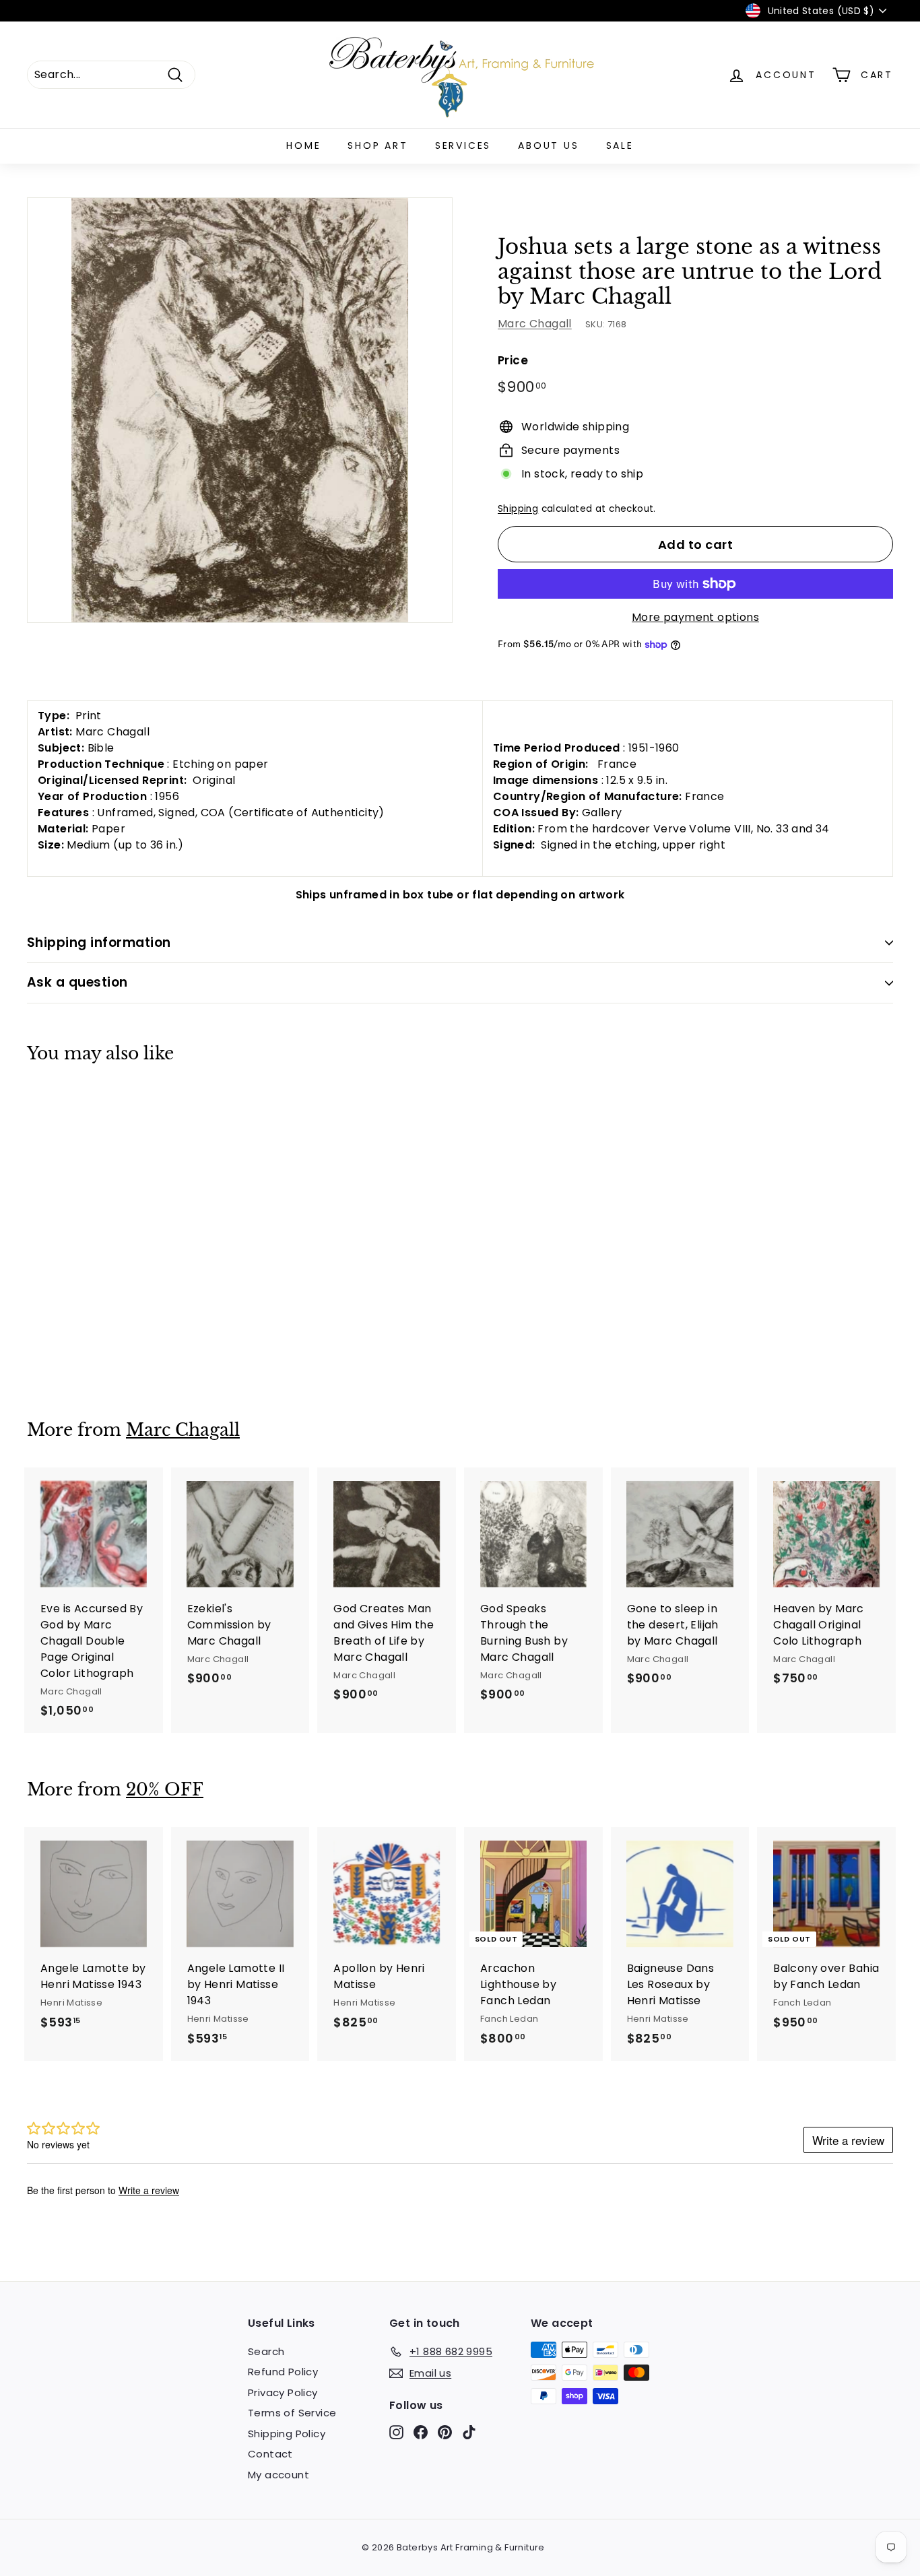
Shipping (518, 509)
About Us (548, 145)
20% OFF (165, 1790)
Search (266, 2351)
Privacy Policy (283, 2392)
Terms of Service (292, 2413)
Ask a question (77, 982)
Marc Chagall (535, 324)
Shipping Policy (287, 2434)
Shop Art (377, 145)
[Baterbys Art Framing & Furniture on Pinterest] (445, 2432)
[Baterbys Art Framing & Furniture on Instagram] (396, 2432)
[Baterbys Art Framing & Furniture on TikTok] (469, 2432)
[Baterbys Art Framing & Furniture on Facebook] (421, 2432)
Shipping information (99, 943)
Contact (270, 2454)
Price (513, 360)
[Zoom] (240, 410)
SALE (620, 145)
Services (463, 145)
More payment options (695, 617)
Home (303, 145)
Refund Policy (283, 2372)
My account (278, 2475)
